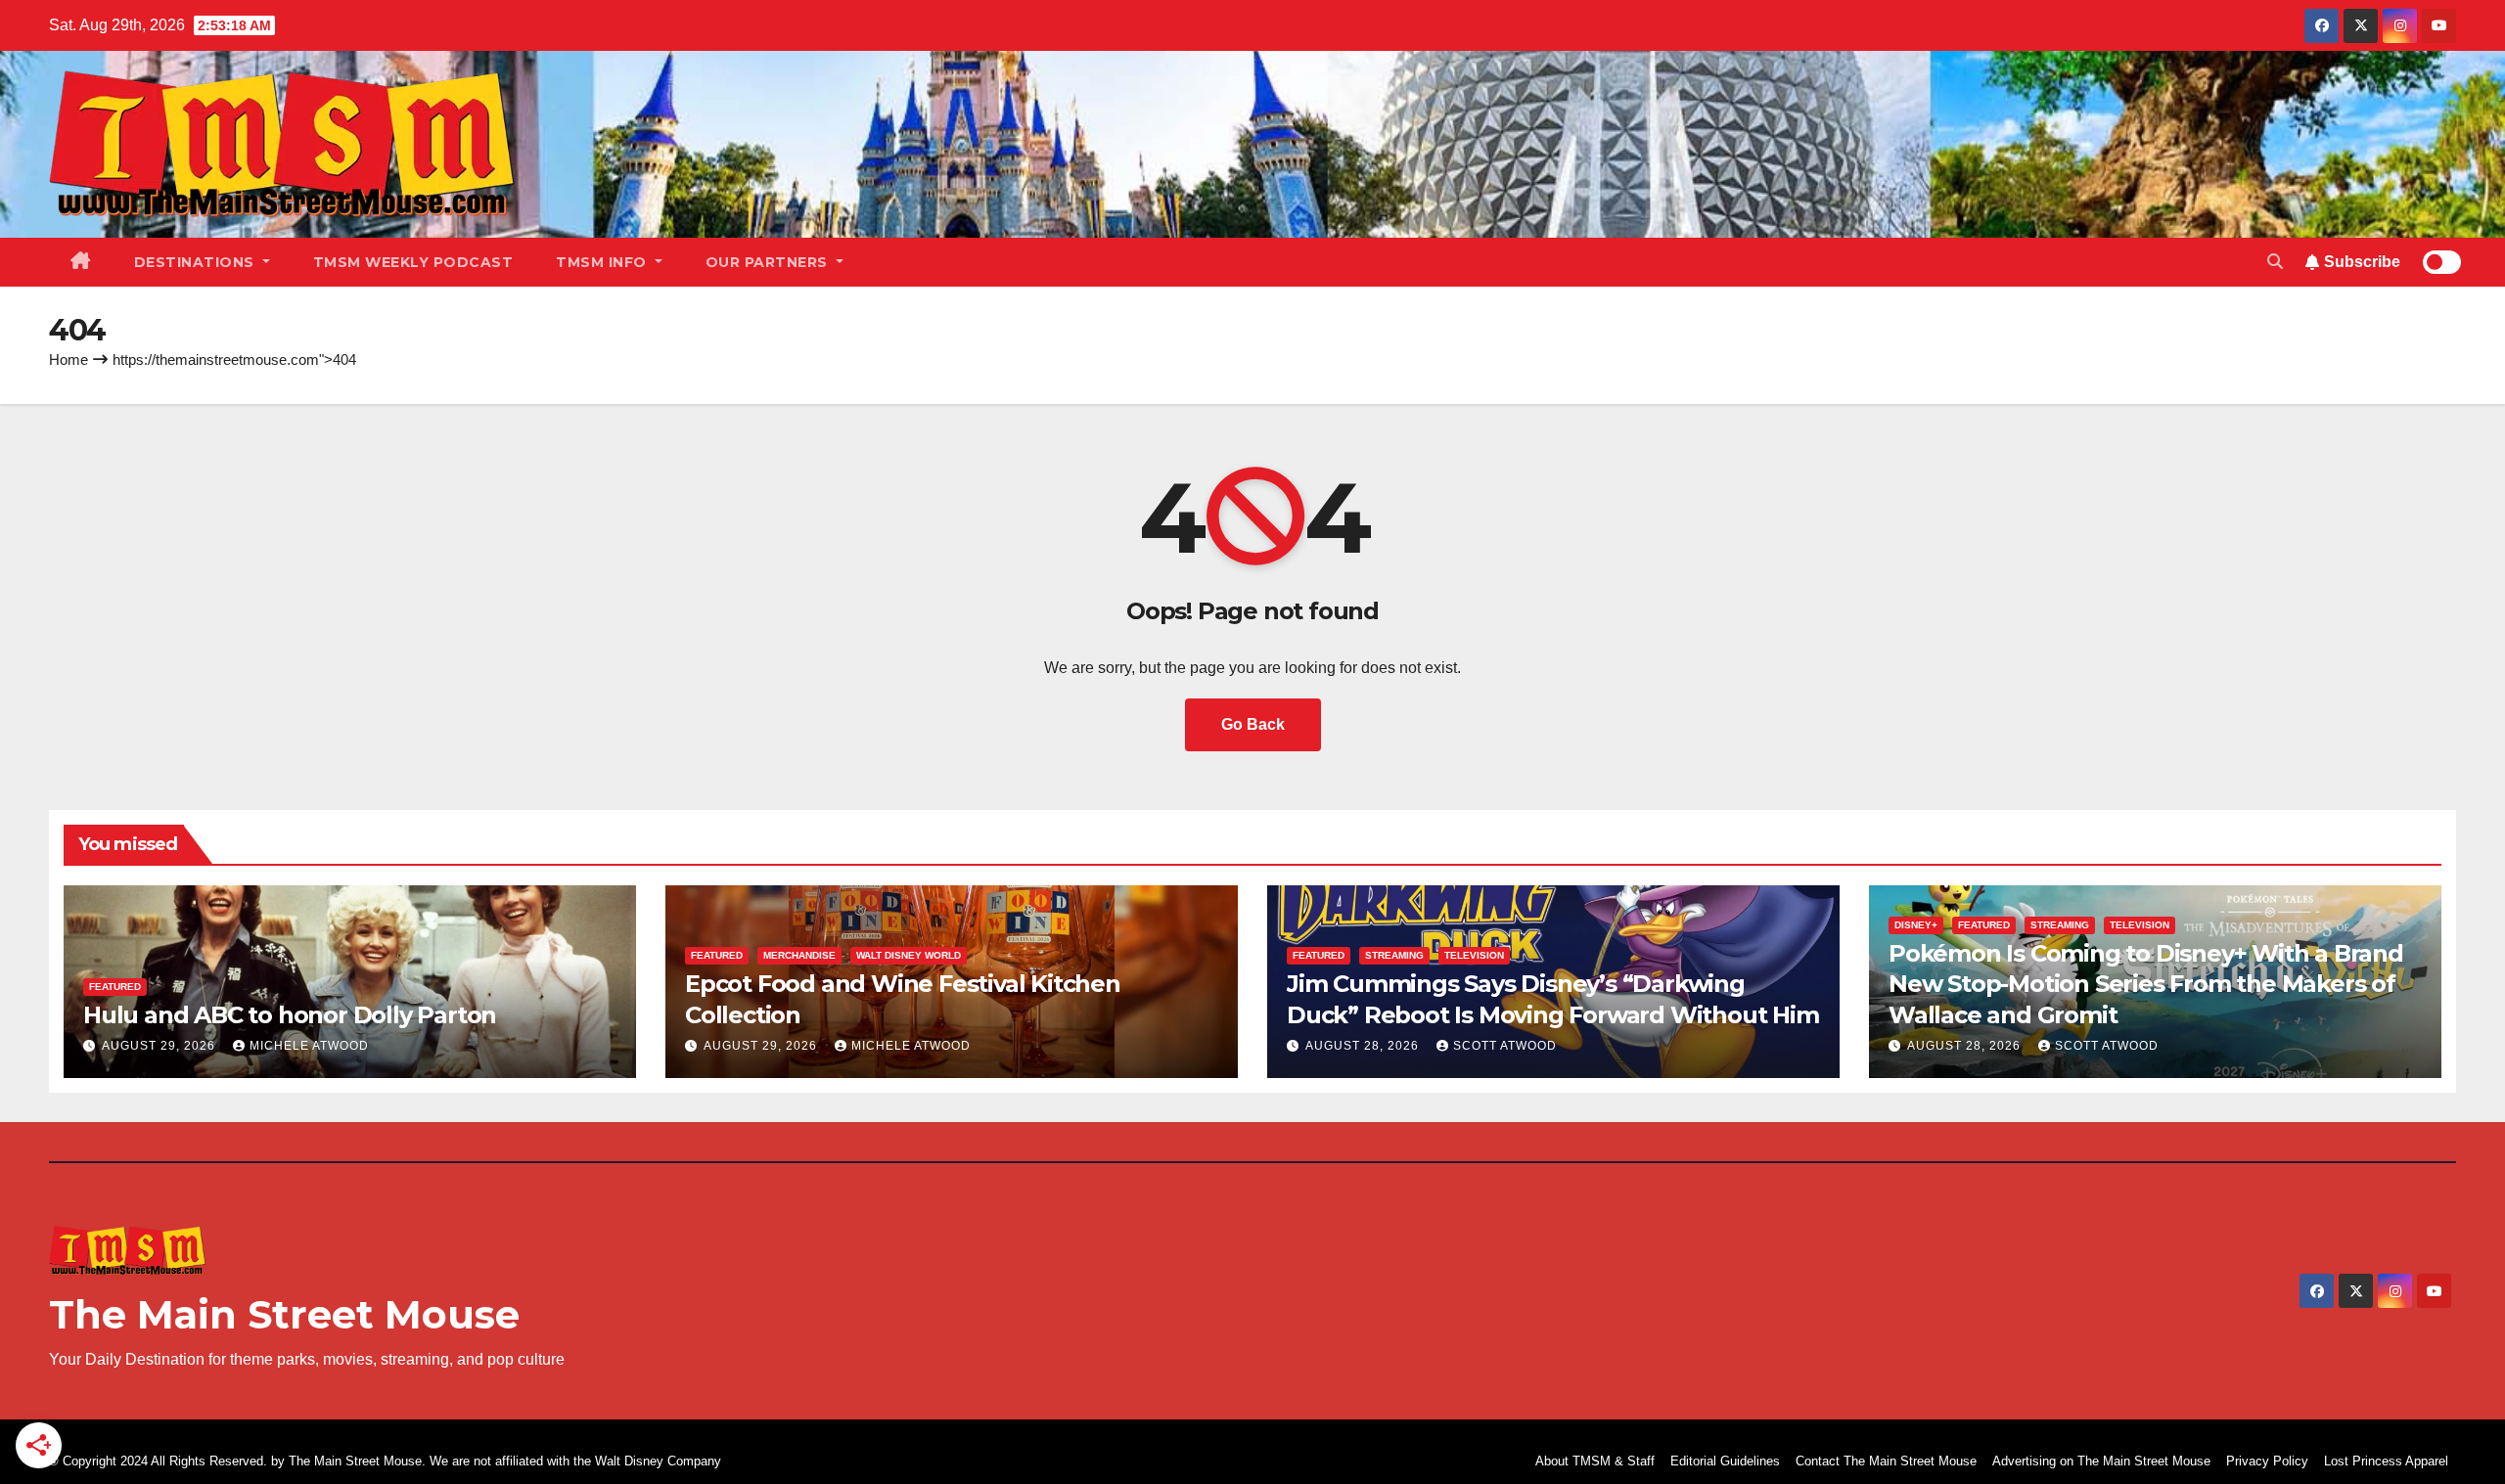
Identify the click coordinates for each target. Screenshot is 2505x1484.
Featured (115, 987)
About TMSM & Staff (1595, 1461)
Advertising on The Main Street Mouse (2101, 1461)
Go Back (1253, 724)
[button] (2275, 262)
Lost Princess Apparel (2386, 1461)
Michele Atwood (309, 1046)
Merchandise (799, 955)
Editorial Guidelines (1725, 1461)
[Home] (81, 262)
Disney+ (1916, 925)
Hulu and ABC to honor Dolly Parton (290, 1015)
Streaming (1394, 955)
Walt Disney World (909, 955)
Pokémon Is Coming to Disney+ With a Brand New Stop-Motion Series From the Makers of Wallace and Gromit (2146, 984)
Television (1474, 955)
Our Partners (769, 262)
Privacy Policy (2267, 1461)
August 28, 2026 (1364, 1046)
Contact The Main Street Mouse (1886, 1461)
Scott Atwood (1505, 1046)
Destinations (197, 262)
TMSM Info (603, 262)
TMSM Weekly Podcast (413, 262)
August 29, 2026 (160, 1046)
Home (68, 360)
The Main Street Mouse (284, 1314)
